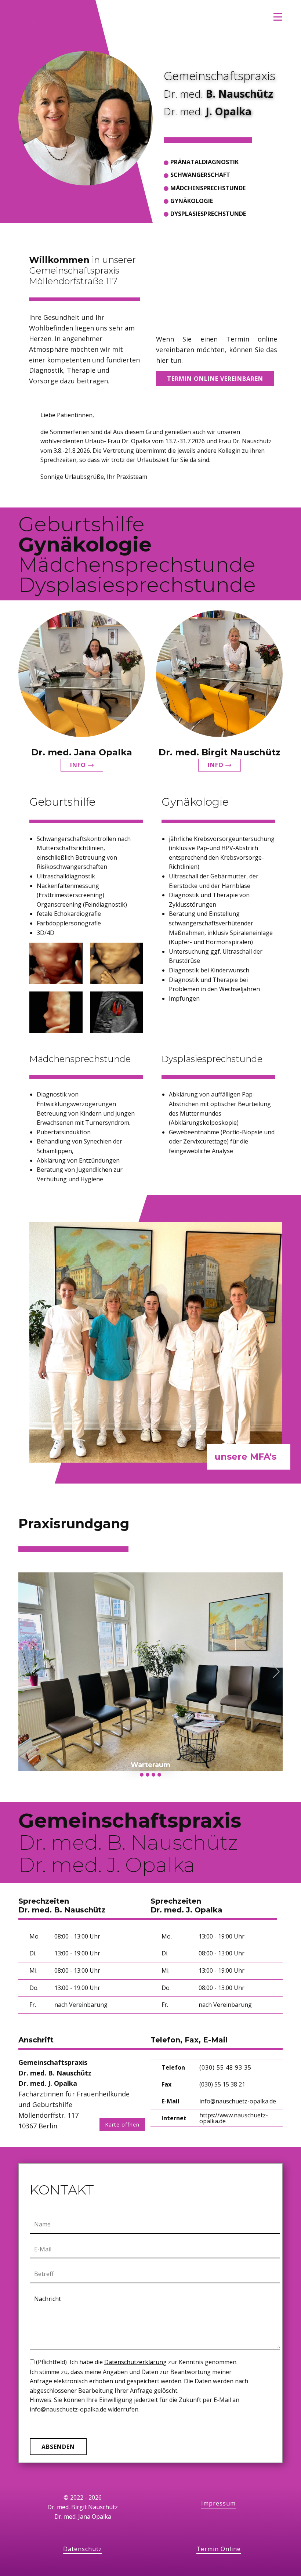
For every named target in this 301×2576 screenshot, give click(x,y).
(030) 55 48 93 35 (225, 2067)
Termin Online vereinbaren (215, 379)
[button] (25, 1671)
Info (79, 765)
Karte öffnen (122, 2125)
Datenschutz (83, 2549)
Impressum (218, 2503)
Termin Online (219, 2549)
